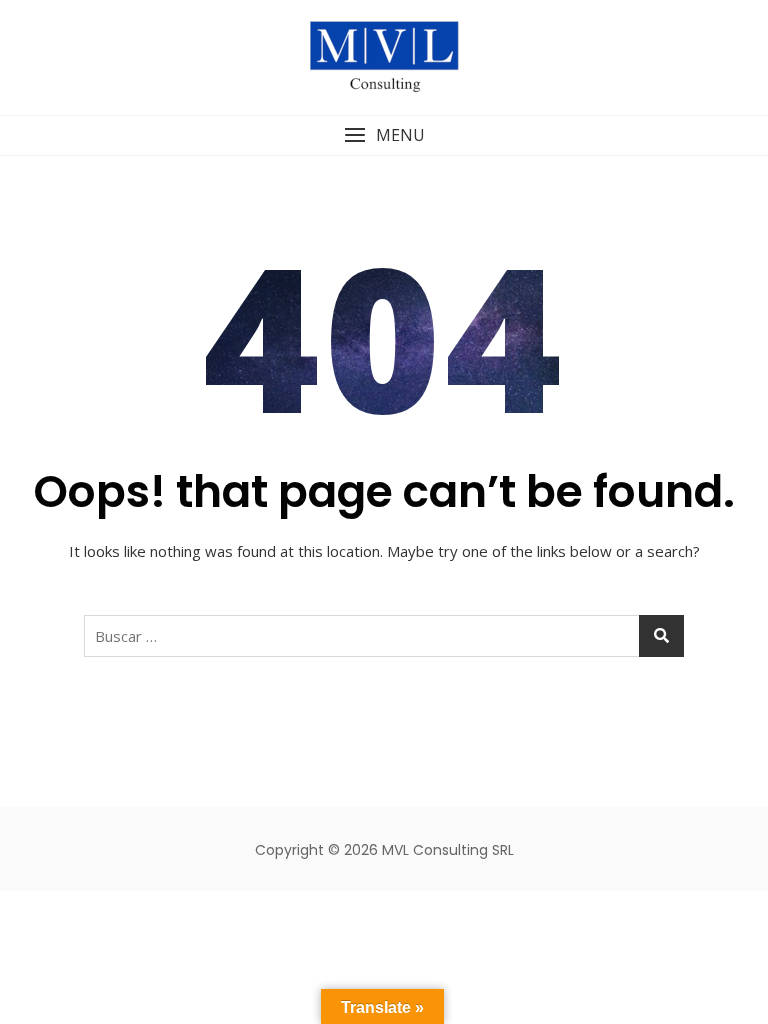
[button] (384, 135)
